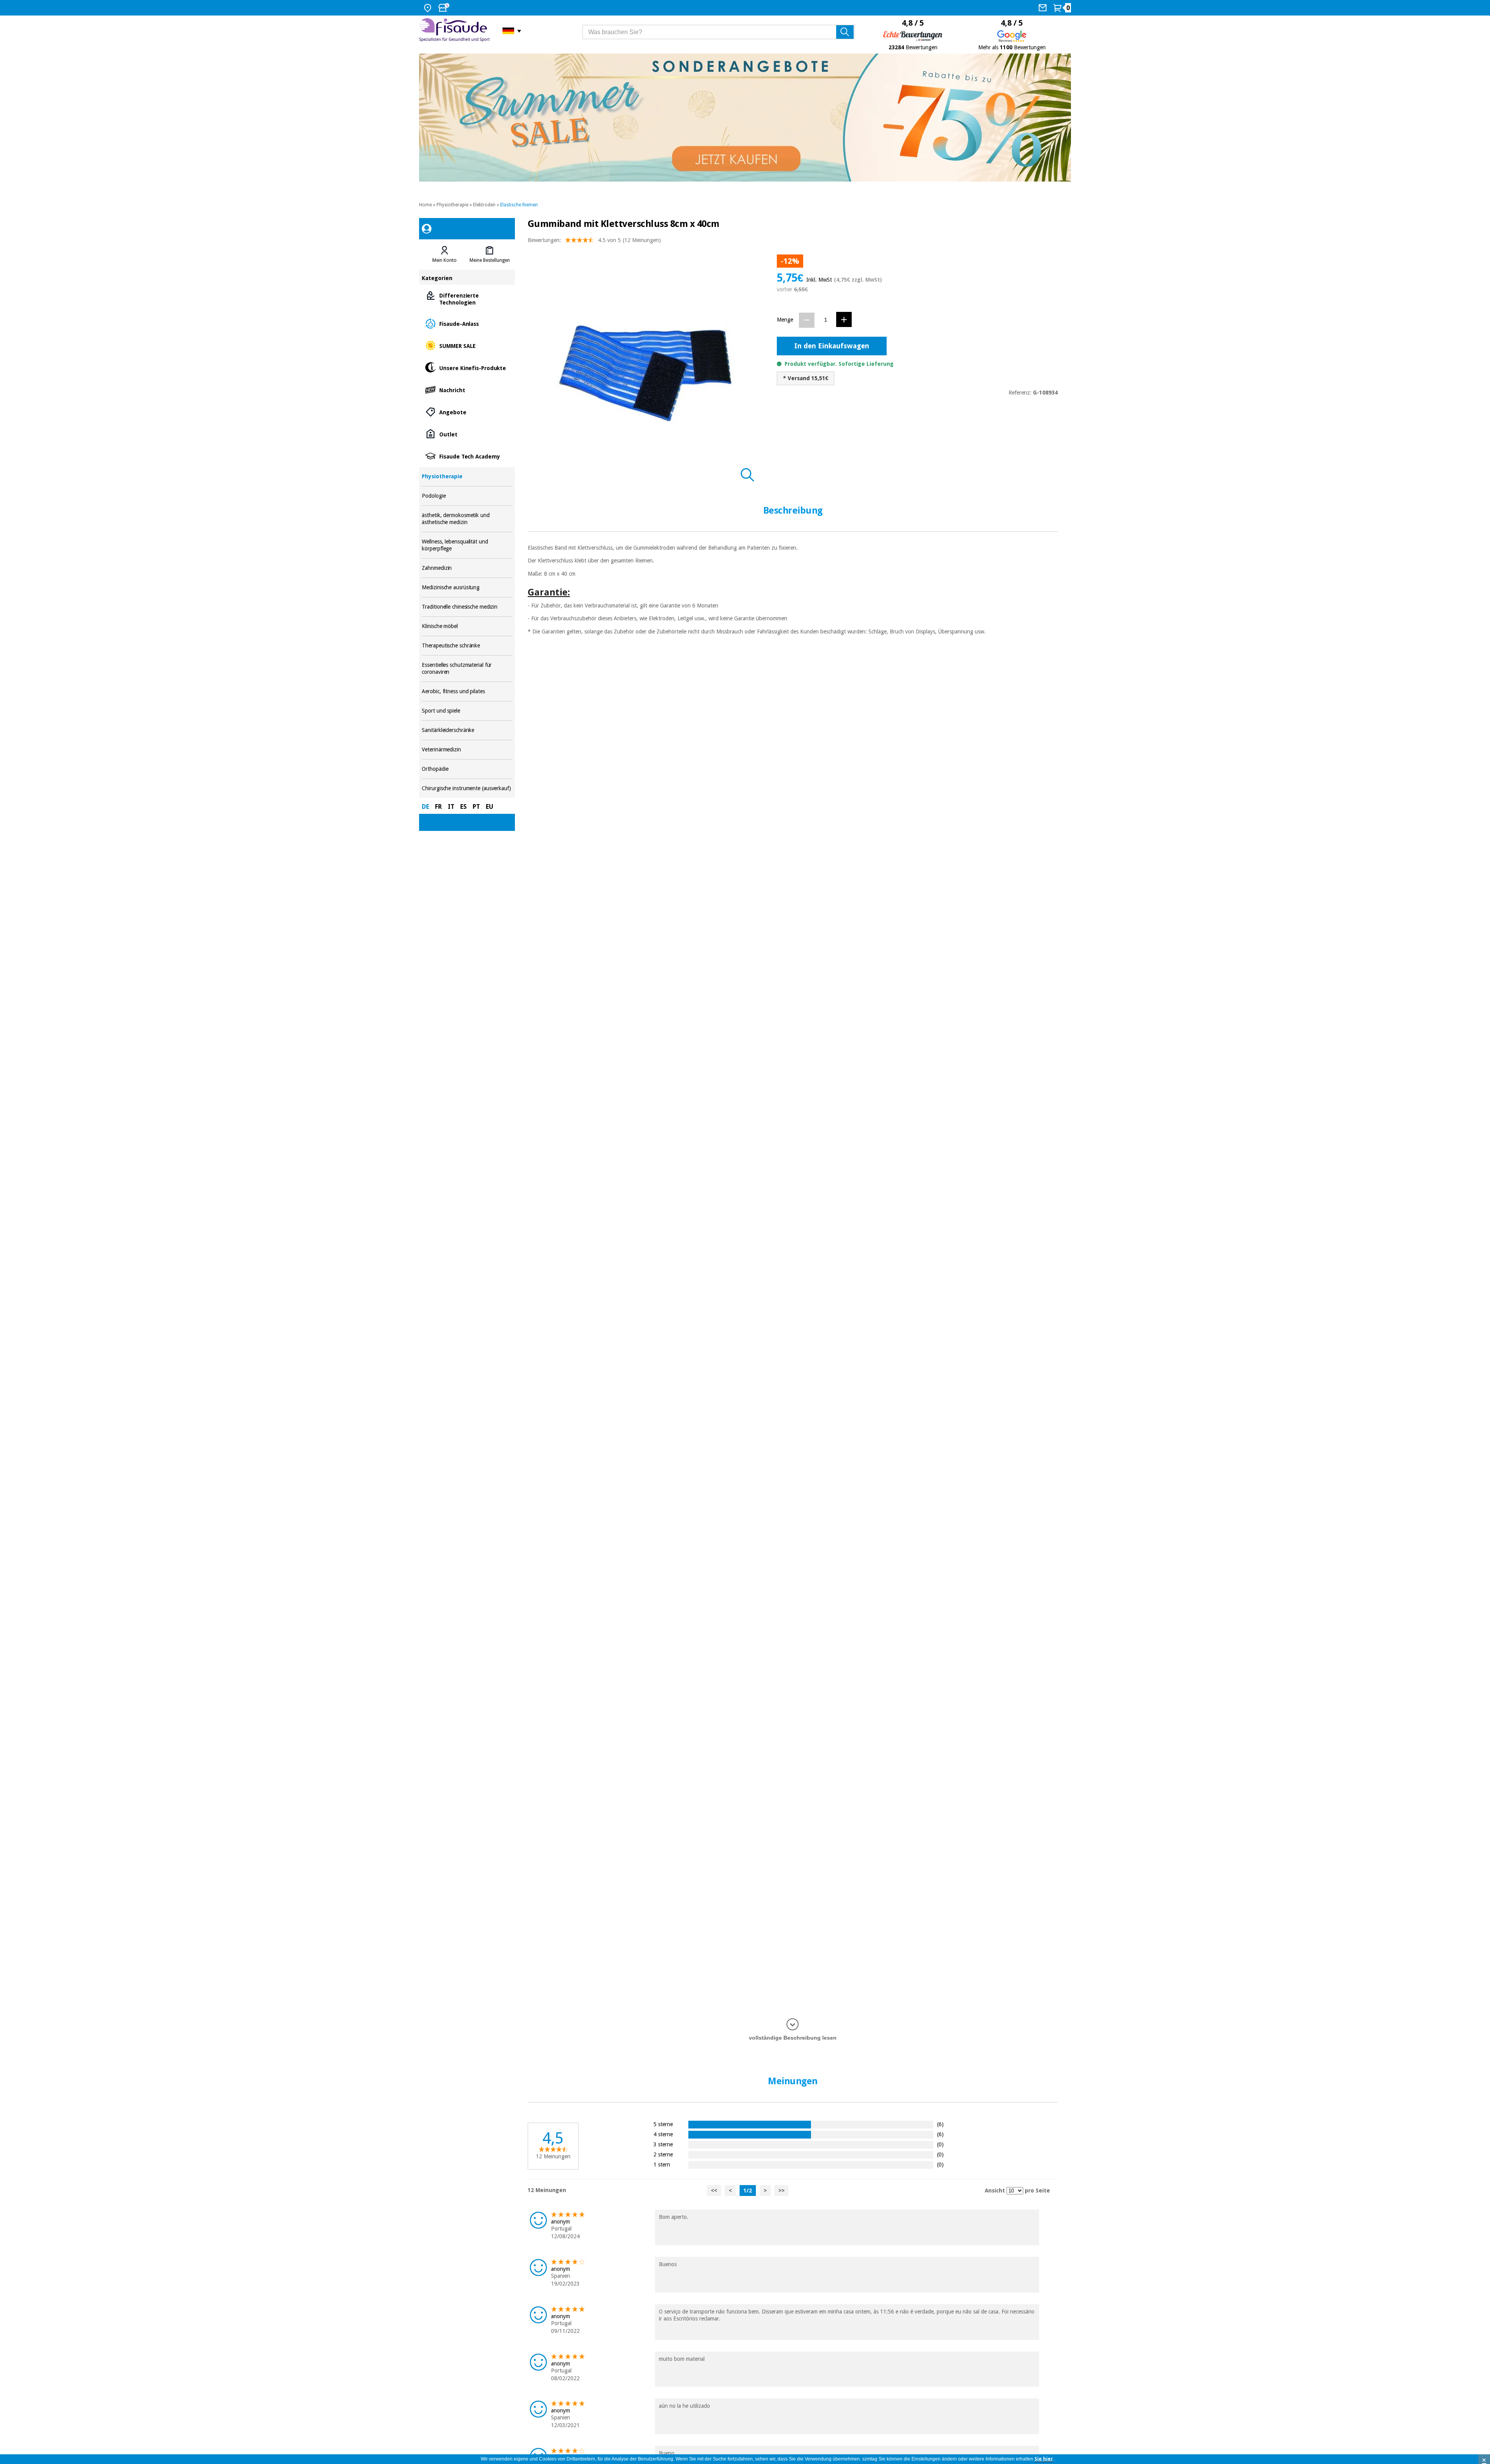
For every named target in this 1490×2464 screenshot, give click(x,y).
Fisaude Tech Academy (467, 456)
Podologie (467, 496)
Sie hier (1044, 2459)
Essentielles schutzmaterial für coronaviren (467, 669)
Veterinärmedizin (467, 750)
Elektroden (484, 205)
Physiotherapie (452, 205)
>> (781, 2191)
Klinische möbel (467, 626)
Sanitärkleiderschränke (467, 730)
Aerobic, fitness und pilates (467, 691)
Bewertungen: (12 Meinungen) (594, 240)
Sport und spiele (467, 711)
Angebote (467, 412)
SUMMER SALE (467, 345)
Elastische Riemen (519, 205)
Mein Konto (444, 260)
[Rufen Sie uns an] (1044, 8)
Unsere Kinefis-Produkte (467, 368)
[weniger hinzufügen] (807, 320)
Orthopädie (467, 769)
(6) (940, 2124)
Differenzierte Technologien (467, 298)
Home (425, 205)
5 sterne (663, 2124)
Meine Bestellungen (490, 260)
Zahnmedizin (467, 568)
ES (463, 807)
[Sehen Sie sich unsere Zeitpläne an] (445, 8)
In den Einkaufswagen (832, 346)
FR (438, 807)
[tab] (444, 254)
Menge (785, 320)
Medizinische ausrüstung (467, 587)
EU (489, 807)
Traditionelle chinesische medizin (467, 607)
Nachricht (467, 390)
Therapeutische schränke (467, 646)
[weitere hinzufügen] (844, 319)
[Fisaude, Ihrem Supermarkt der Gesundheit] (455, 31)
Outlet (467, 434)
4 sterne (663, 2134)
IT (451, 807)
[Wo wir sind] (429, 8)
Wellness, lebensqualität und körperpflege (467, 545)
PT (476, 807)
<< (714, 2191)
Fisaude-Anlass (467, 323)
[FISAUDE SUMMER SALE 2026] (745, 118)
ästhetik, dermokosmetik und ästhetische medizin (467, 519)
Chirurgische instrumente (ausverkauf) (467, 788)
